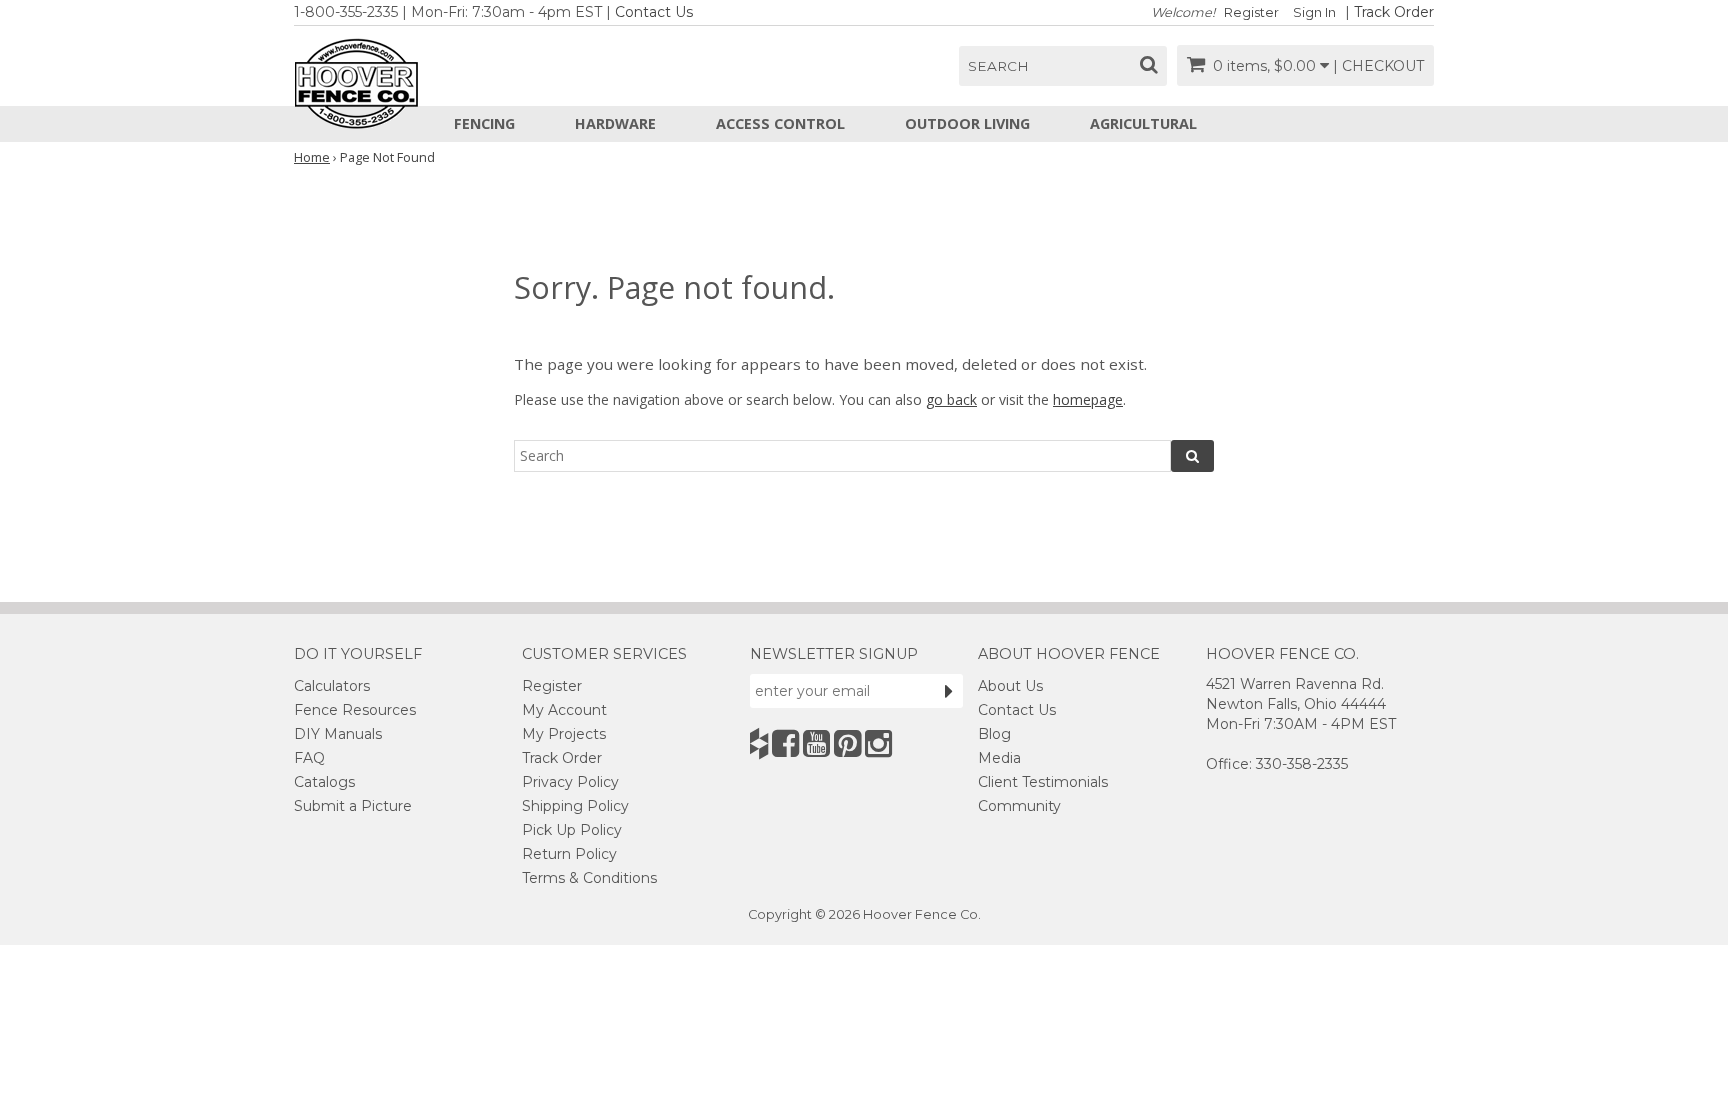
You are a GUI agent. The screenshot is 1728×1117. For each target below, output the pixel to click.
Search (998, 66)
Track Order (1394, 12)
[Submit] (949, 691)
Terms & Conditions (589, 878)
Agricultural (1143, 123)
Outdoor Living (967, 123)
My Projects (564, 734)
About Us (1010, 686)
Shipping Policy (575, 806)
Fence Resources (355, 710)
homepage (1088, 399)
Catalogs (324, 782)
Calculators (332, 686)
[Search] (1192, 456)
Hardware (615, 123)
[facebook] (785, 743)
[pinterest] (847, 743)
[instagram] (878, 743)
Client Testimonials (1043, 782)
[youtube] (816, 743)
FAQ (309, 758)
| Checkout (1378, 66)
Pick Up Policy (572, 830)
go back (951, 399)
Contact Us (654, 12)
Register (1251, 12)
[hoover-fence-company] (759, 743)
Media (999, 758)
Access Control (780, 123)
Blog (994, 734)
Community (1019, 806)
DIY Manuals (338, 734)
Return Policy (569, 854)
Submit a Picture (353, 806)
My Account (564, 710)
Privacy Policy (570, 782)
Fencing (484, 123)
